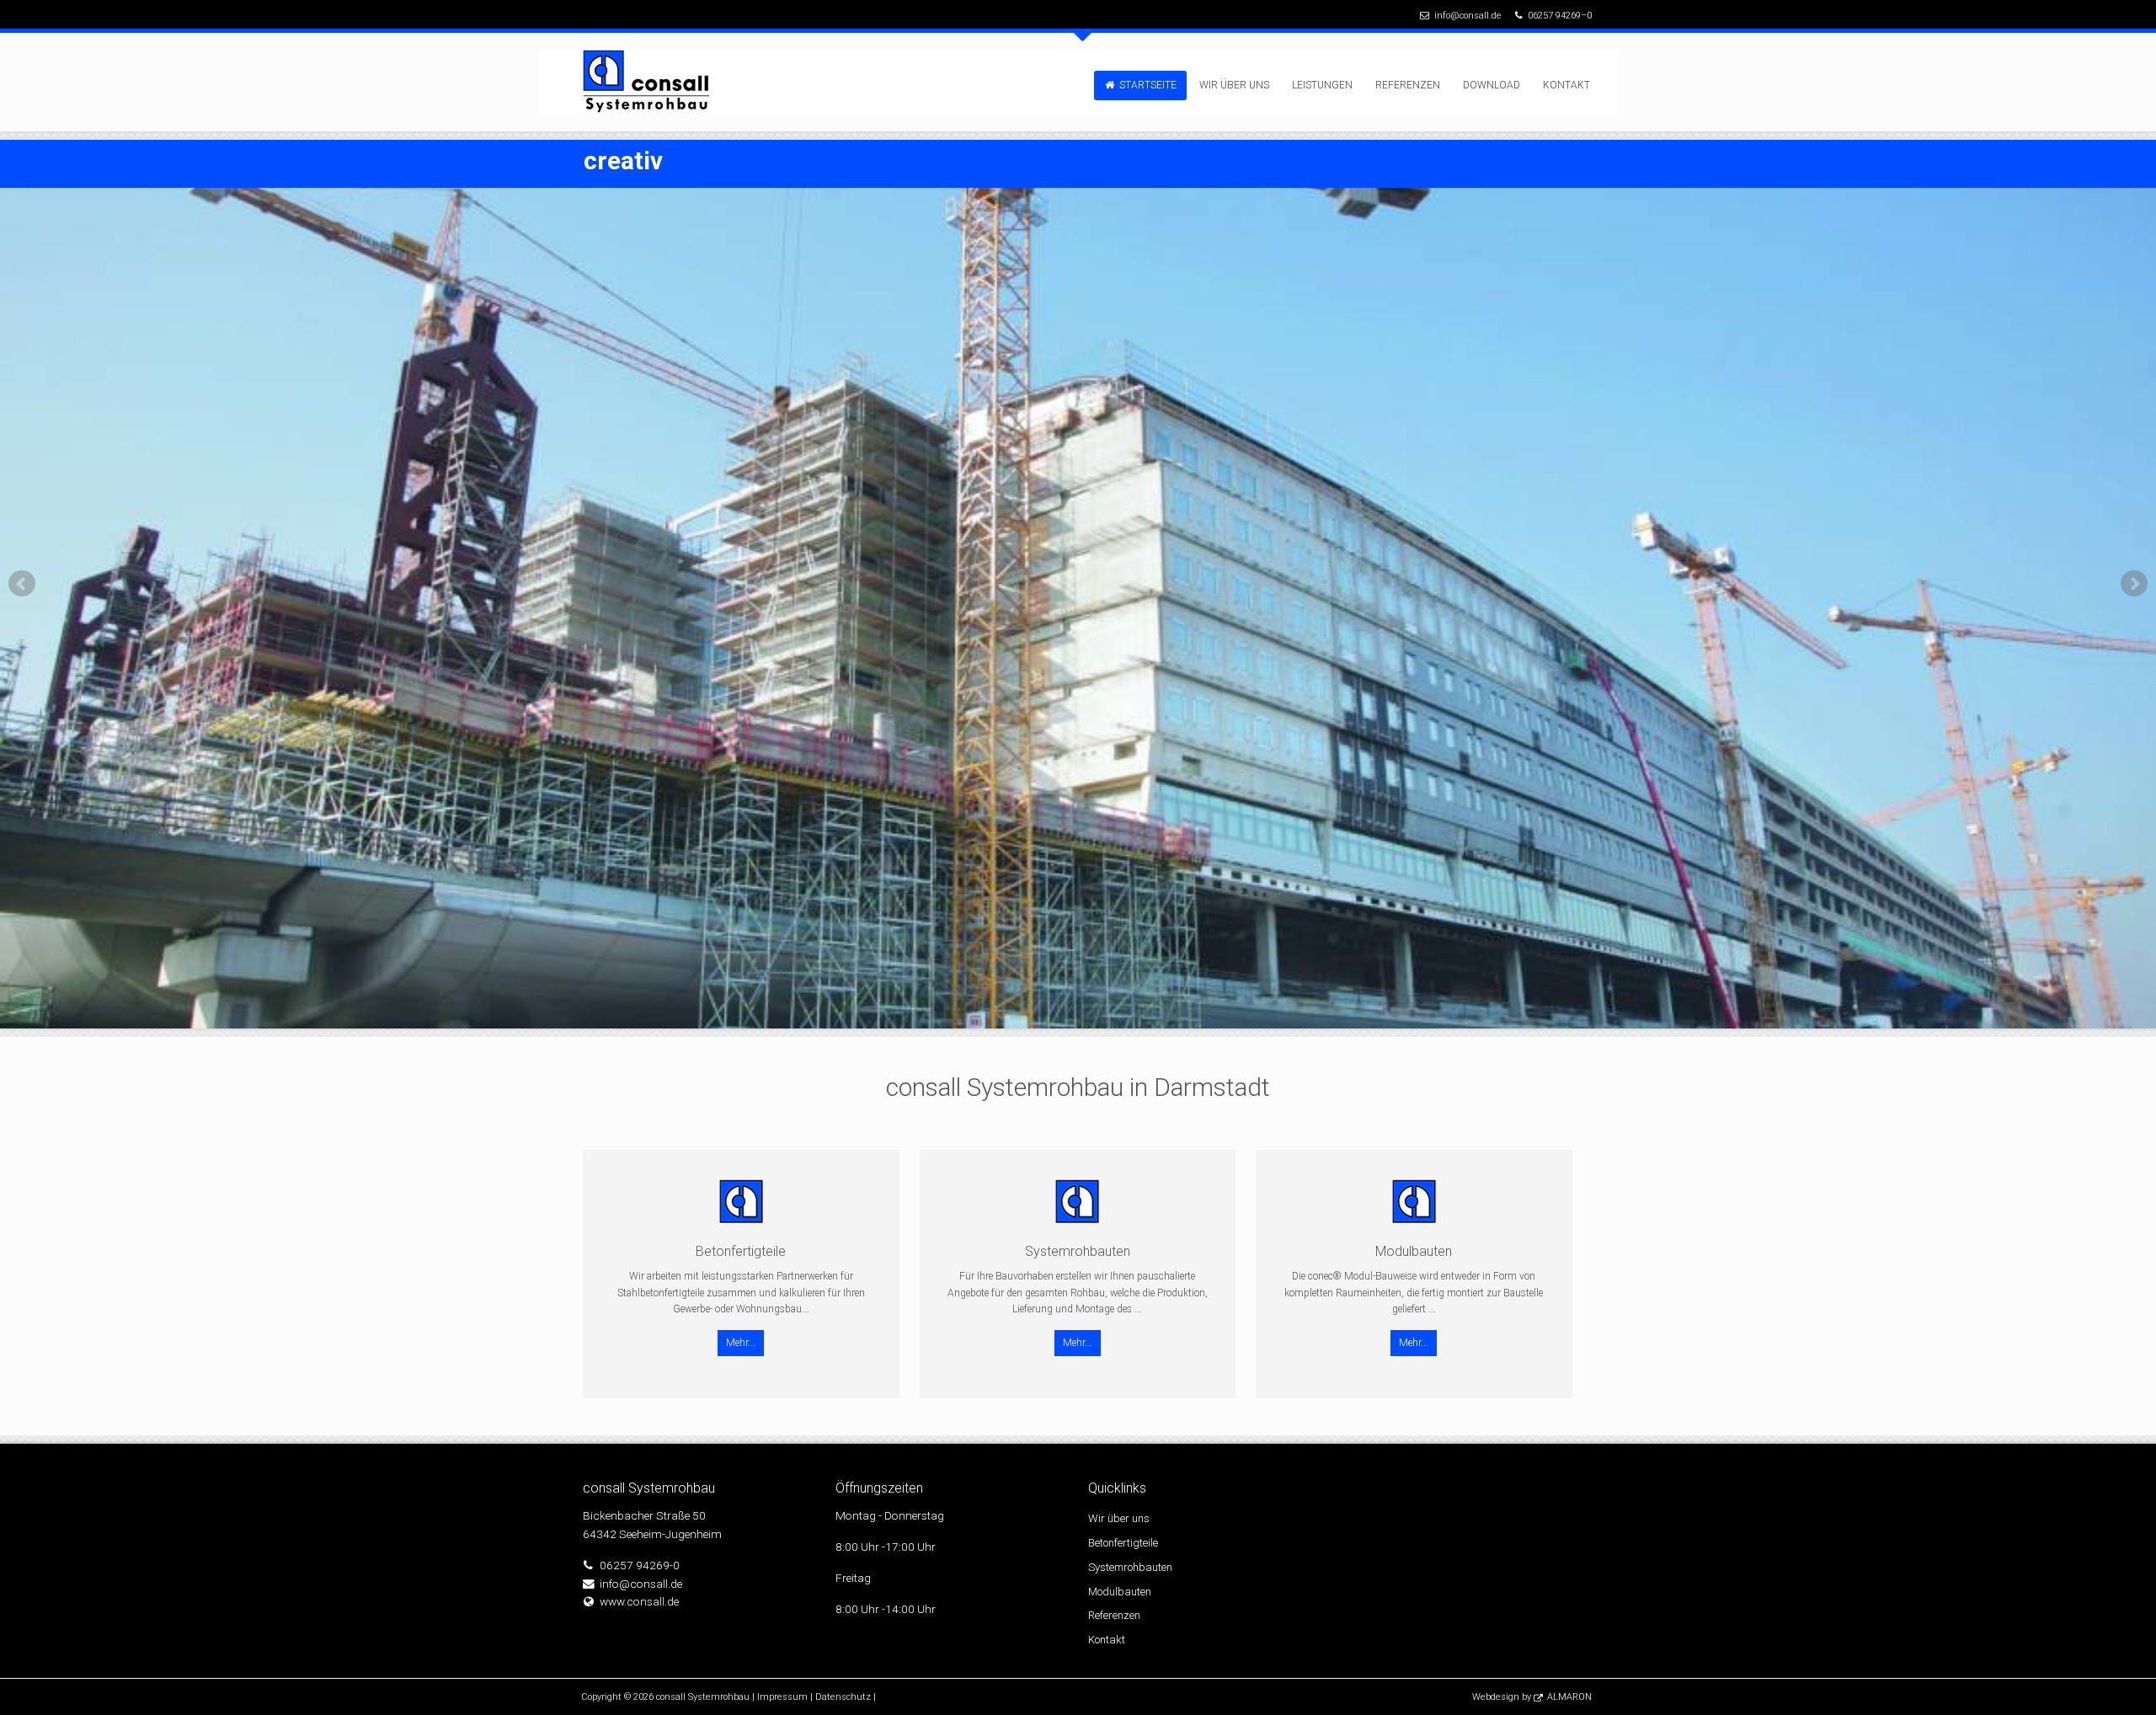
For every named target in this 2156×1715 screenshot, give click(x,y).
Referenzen (1408, 85)
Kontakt (1566, 85)
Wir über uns (1234, 85)
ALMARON (1569, 1697)
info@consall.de (1468, 16)
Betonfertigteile (1123, 1543)
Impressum (782, 1697)
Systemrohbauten (1130, 1567)
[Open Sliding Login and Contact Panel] (1086, 41)
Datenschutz (843, 1697)
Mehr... (741, 1343)
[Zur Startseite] (650, 82)
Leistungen (1322, 85)
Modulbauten (1120, 1592)
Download (1492, 85)
